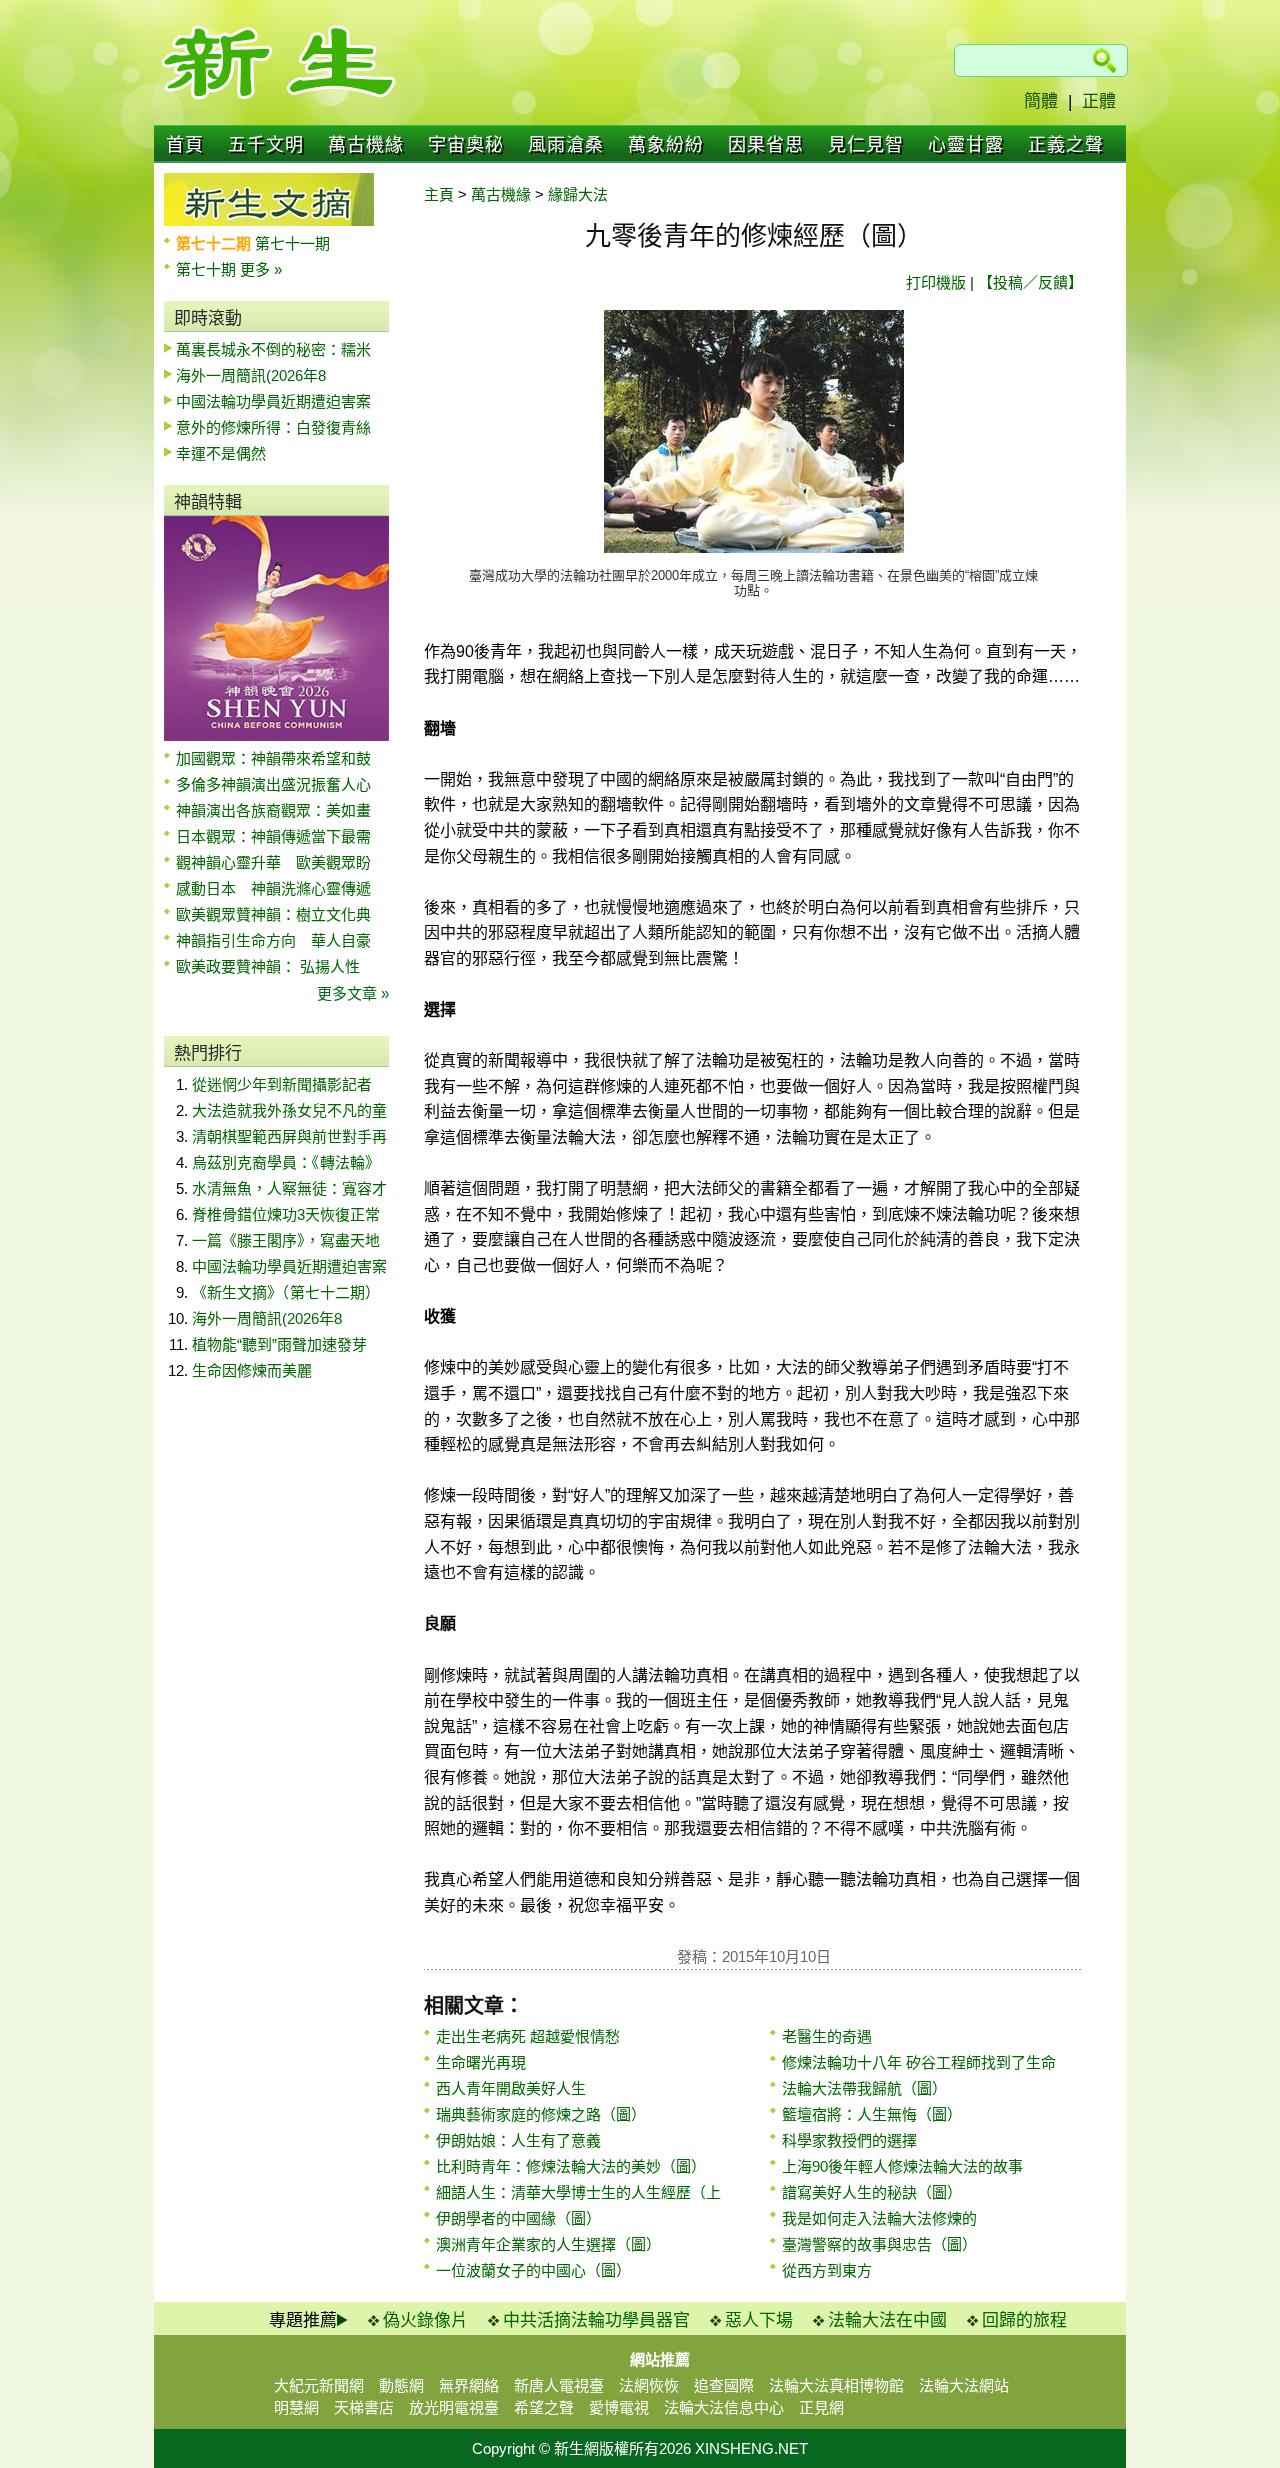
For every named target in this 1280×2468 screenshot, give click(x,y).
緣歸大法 (578, 194)
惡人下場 (759, 2320)
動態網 (401, 2385)
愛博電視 (619, 2407)
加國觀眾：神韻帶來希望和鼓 (273, 758)
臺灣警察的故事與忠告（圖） (879, 2244)
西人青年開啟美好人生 (511, 2088)
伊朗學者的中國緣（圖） (518, 2218)
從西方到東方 (827, 2270)
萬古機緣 (366, 145)
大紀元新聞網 (319, 2385)
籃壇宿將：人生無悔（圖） (872, 2114)
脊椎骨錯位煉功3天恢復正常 (286, 1214)
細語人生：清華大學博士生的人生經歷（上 (578, 2192)
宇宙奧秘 (466, 145)
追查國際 (724, 2385)
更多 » (261, 269)
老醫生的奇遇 (827, 2036)
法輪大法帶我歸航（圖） (864, 2088)
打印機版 (936, 282)
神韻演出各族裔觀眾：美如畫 (273, 810)
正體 (1099, 101)
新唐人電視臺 (559, 2385)
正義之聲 (1066, 145)
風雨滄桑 (566, 145)
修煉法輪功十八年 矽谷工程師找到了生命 (919, 2062)
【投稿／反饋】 (1030, 282)
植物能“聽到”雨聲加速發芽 (279, 1344)
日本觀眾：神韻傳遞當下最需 (273, 836)
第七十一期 (292, 243)
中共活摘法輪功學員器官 (596, 2320)
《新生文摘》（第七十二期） (286, 1292)
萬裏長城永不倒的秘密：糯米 (273, 349)
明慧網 (296, 2407)
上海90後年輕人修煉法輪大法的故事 (902, 2166)
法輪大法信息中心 (724, 2407)
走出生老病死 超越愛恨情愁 (528, 2036)
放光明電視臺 (454, 2407)
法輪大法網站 (964, 2385)
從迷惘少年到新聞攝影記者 (282, 1084)
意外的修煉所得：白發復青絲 (273, 427)
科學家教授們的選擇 (849, 2140)
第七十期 (208, 269)
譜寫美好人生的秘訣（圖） (872, 2192)
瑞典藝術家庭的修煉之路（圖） (541, 2114)
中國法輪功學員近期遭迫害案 (273, 401)
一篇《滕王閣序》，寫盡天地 (286, 1240)
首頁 (185, 145)
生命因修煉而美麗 (252, 1370)
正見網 (821, 2407)
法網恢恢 (649, 2385)
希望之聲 (544, 2407)
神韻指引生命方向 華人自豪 (273, 940)
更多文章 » (353, 993)
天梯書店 (364, 2407)
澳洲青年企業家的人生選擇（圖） (548, 2244)
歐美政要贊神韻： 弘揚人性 (268, 966)
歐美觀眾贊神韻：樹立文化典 (273, 914)
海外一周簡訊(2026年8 (251, 375)
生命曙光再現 (481, 2062)
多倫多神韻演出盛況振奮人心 (273, 784)
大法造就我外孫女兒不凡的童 (289, 1110)
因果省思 (766, 145)
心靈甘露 (966, 145)
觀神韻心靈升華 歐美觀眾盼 (273, 862)
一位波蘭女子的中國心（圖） (533, 2270)
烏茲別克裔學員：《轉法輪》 (286, 1162)
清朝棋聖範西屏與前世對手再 (289, 1136)
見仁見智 (866, 145)
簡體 (1041, 101)
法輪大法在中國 (887, 2320)
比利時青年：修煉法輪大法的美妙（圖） (571, 2166)
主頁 (439, 194)
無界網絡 (469, 2385)
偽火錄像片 (425, 2320)
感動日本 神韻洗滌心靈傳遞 (273, 888)
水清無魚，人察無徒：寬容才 (289, 1188)
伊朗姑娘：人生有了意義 (518, 2140)
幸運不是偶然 (221, 453)
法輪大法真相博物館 (836, 2385)
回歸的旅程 (1024, 2320)
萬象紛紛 (666, 145)
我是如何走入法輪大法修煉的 (879, 2218)
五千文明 (266, 145)
